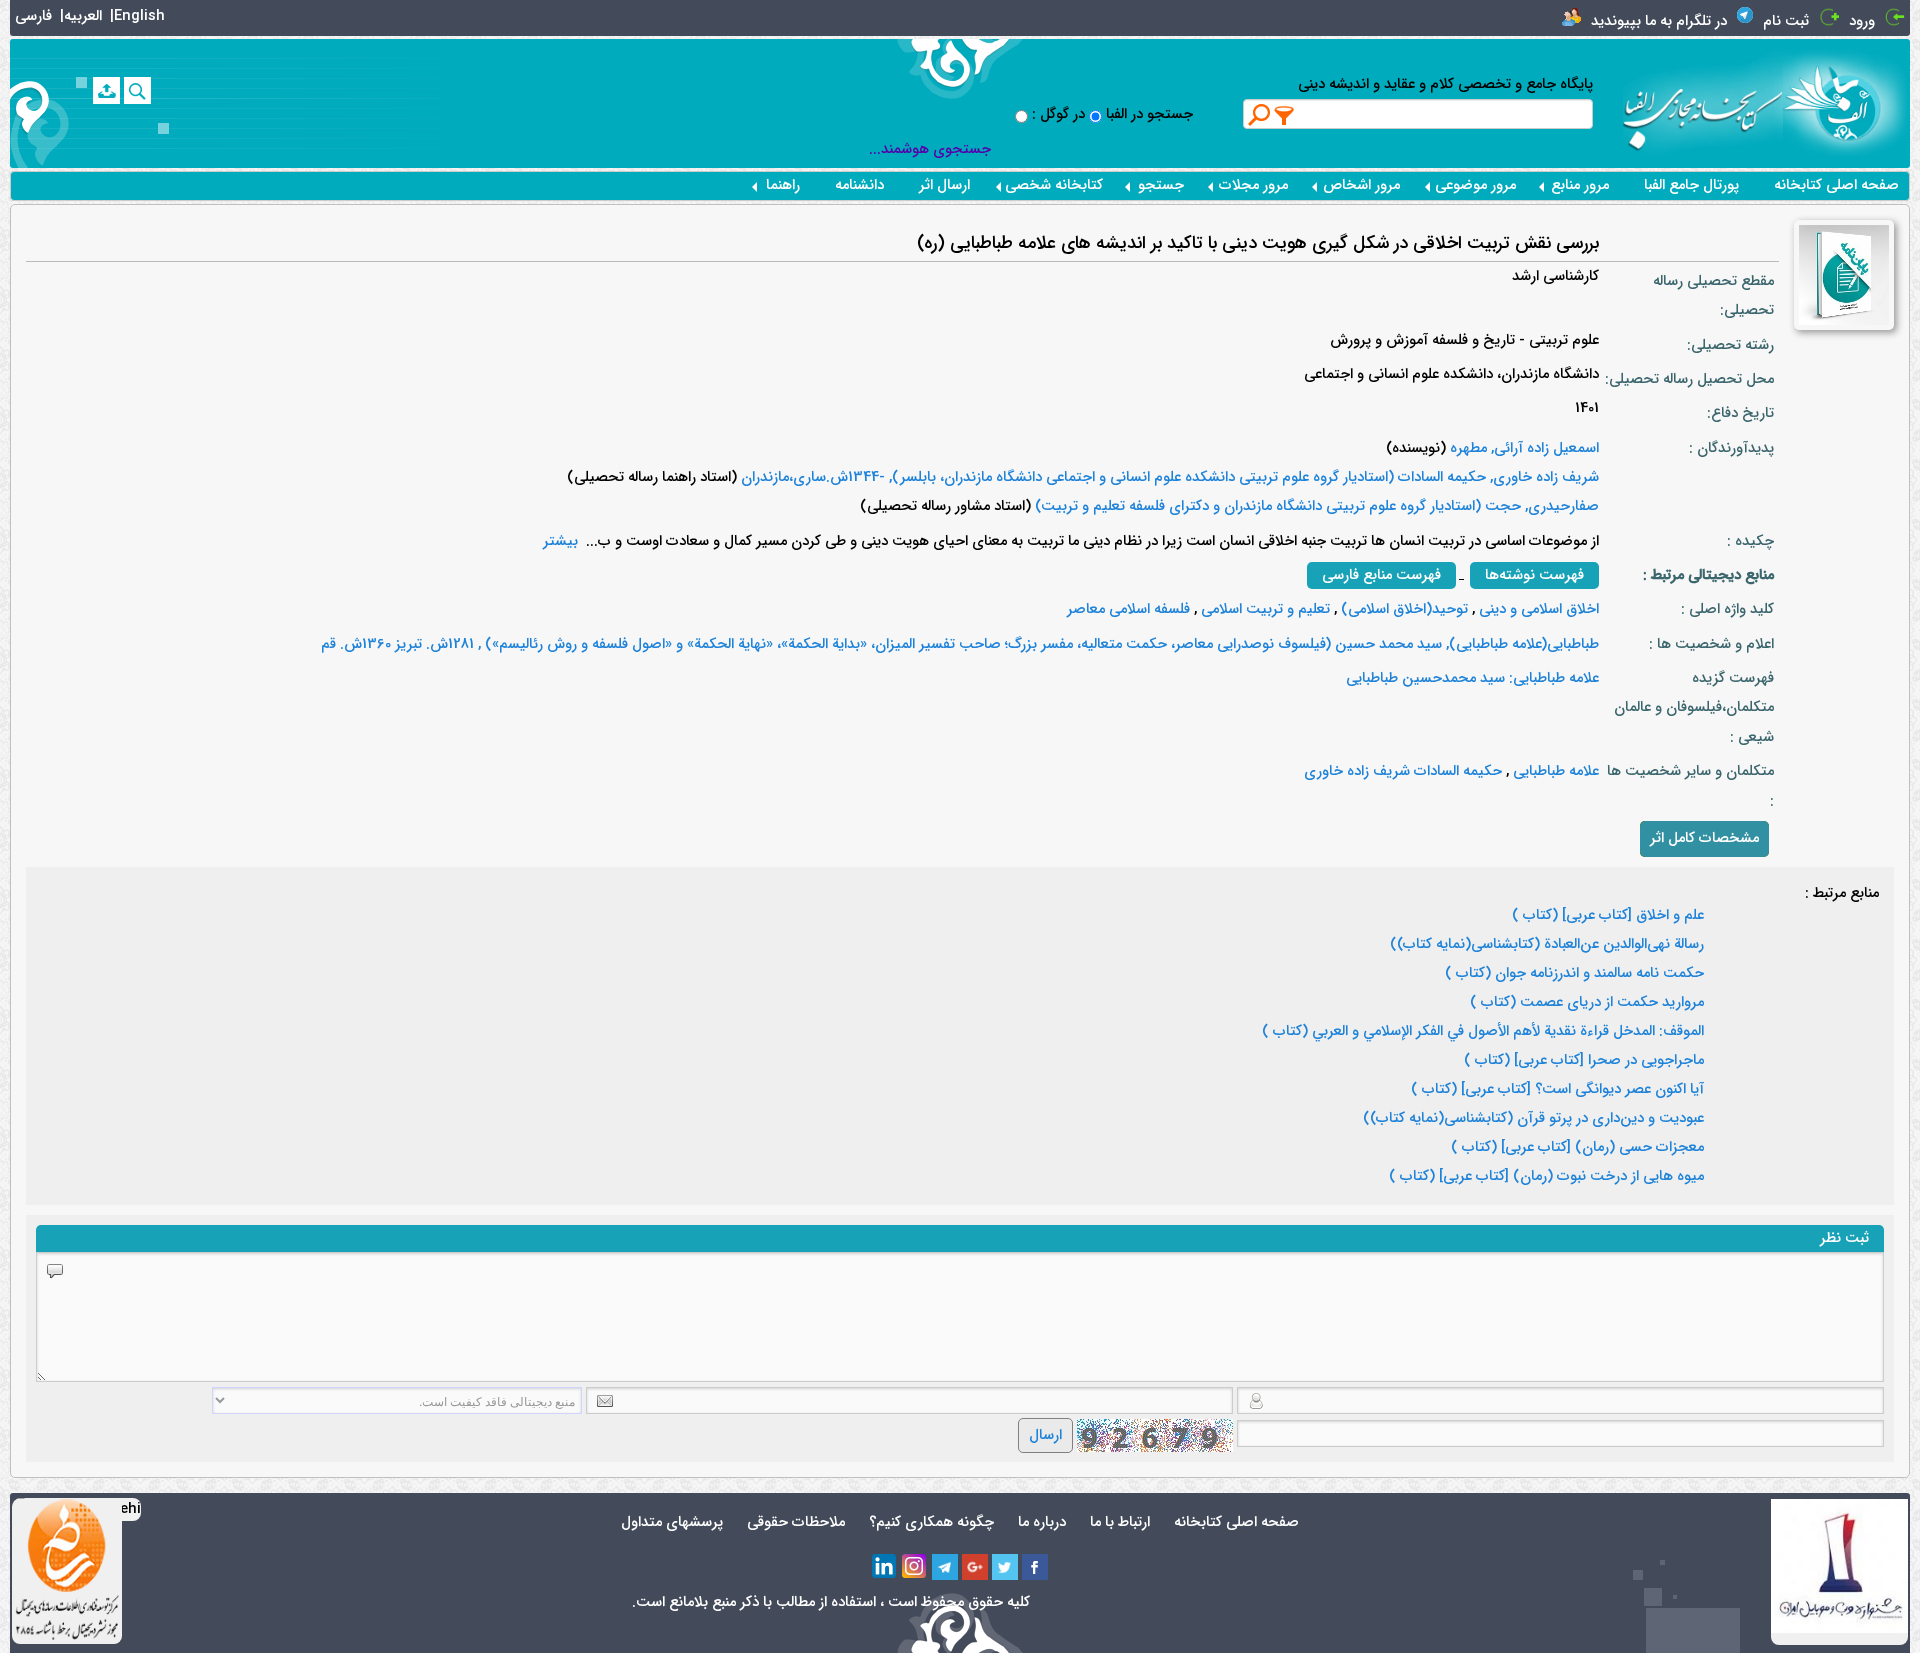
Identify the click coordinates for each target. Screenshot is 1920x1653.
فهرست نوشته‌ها (1534, 575)
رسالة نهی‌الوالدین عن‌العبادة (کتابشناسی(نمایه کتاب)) (1547, 945)
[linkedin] (885, 1567)
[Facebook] (1035, 1567)
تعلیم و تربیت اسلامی (1263, 609)
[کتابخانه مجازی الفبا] (1846, 102)
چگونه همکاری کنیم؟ (931, 1522)
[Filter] (1285, 115)
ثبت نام (1786, 21)
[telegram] (945, 1567)
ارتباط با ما (1120, 1522)
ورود (1862, 21)
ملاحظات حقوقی (796, 1522)
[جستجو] (137, 90)
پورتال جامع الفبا (1691, 185)
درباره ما (1042, 1522)
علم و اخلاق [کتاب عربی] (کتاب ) (1608, 916)
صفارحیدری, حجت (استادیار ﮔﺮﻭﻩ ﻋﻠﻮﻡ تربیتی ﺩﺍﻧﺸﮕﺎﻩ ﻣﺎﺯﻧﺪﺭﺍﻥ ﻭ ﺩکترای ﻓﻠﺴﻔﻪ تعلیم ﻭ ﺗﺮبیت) (1315, 506)
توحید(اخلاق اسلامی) (1402, 609)
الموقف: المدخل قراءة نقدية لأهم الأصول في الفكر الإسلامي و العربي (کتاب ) (1483, 1032)
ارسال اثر (944, 185)
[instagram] (915, 1567)
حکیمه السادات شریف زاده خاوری (1403, 771)
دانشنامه (859, 185)
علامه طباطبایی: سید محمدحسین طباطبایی (1472, 678)
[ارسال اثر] (106, 90)
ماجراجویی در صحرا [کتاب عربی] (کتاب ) (1584, 1061)
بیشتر (560, 541)
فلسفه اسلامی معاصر (1128, 609)
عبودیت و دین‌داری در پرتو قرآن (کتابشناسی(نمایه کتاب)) (1533, 1119)
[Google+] (975, 1567)
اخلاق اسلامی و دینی (1537, 609)
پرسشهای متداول (672, 1522)
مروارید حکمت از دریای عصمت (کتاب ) (1587, 1003)
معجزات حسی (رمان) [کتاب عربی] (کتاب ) (1577, 1148)
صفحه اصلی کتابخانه (1836, 185)
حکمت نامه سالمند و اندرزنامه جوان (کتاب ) (1574, 974)
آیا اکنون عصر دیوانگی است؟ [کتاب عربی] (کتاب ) (1557, 1090)
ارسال (1045, 1435)
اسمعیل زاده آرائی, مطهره (1522, 448)
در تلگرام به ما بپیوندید (1659, 21)
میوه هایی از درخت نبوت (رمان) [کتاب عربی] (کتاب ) (1546, 1177)
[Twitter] (1005, 1567)
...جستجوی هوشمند (930, 149)
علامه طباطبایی (1554, 771)
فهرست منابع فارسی (1381, 575)
